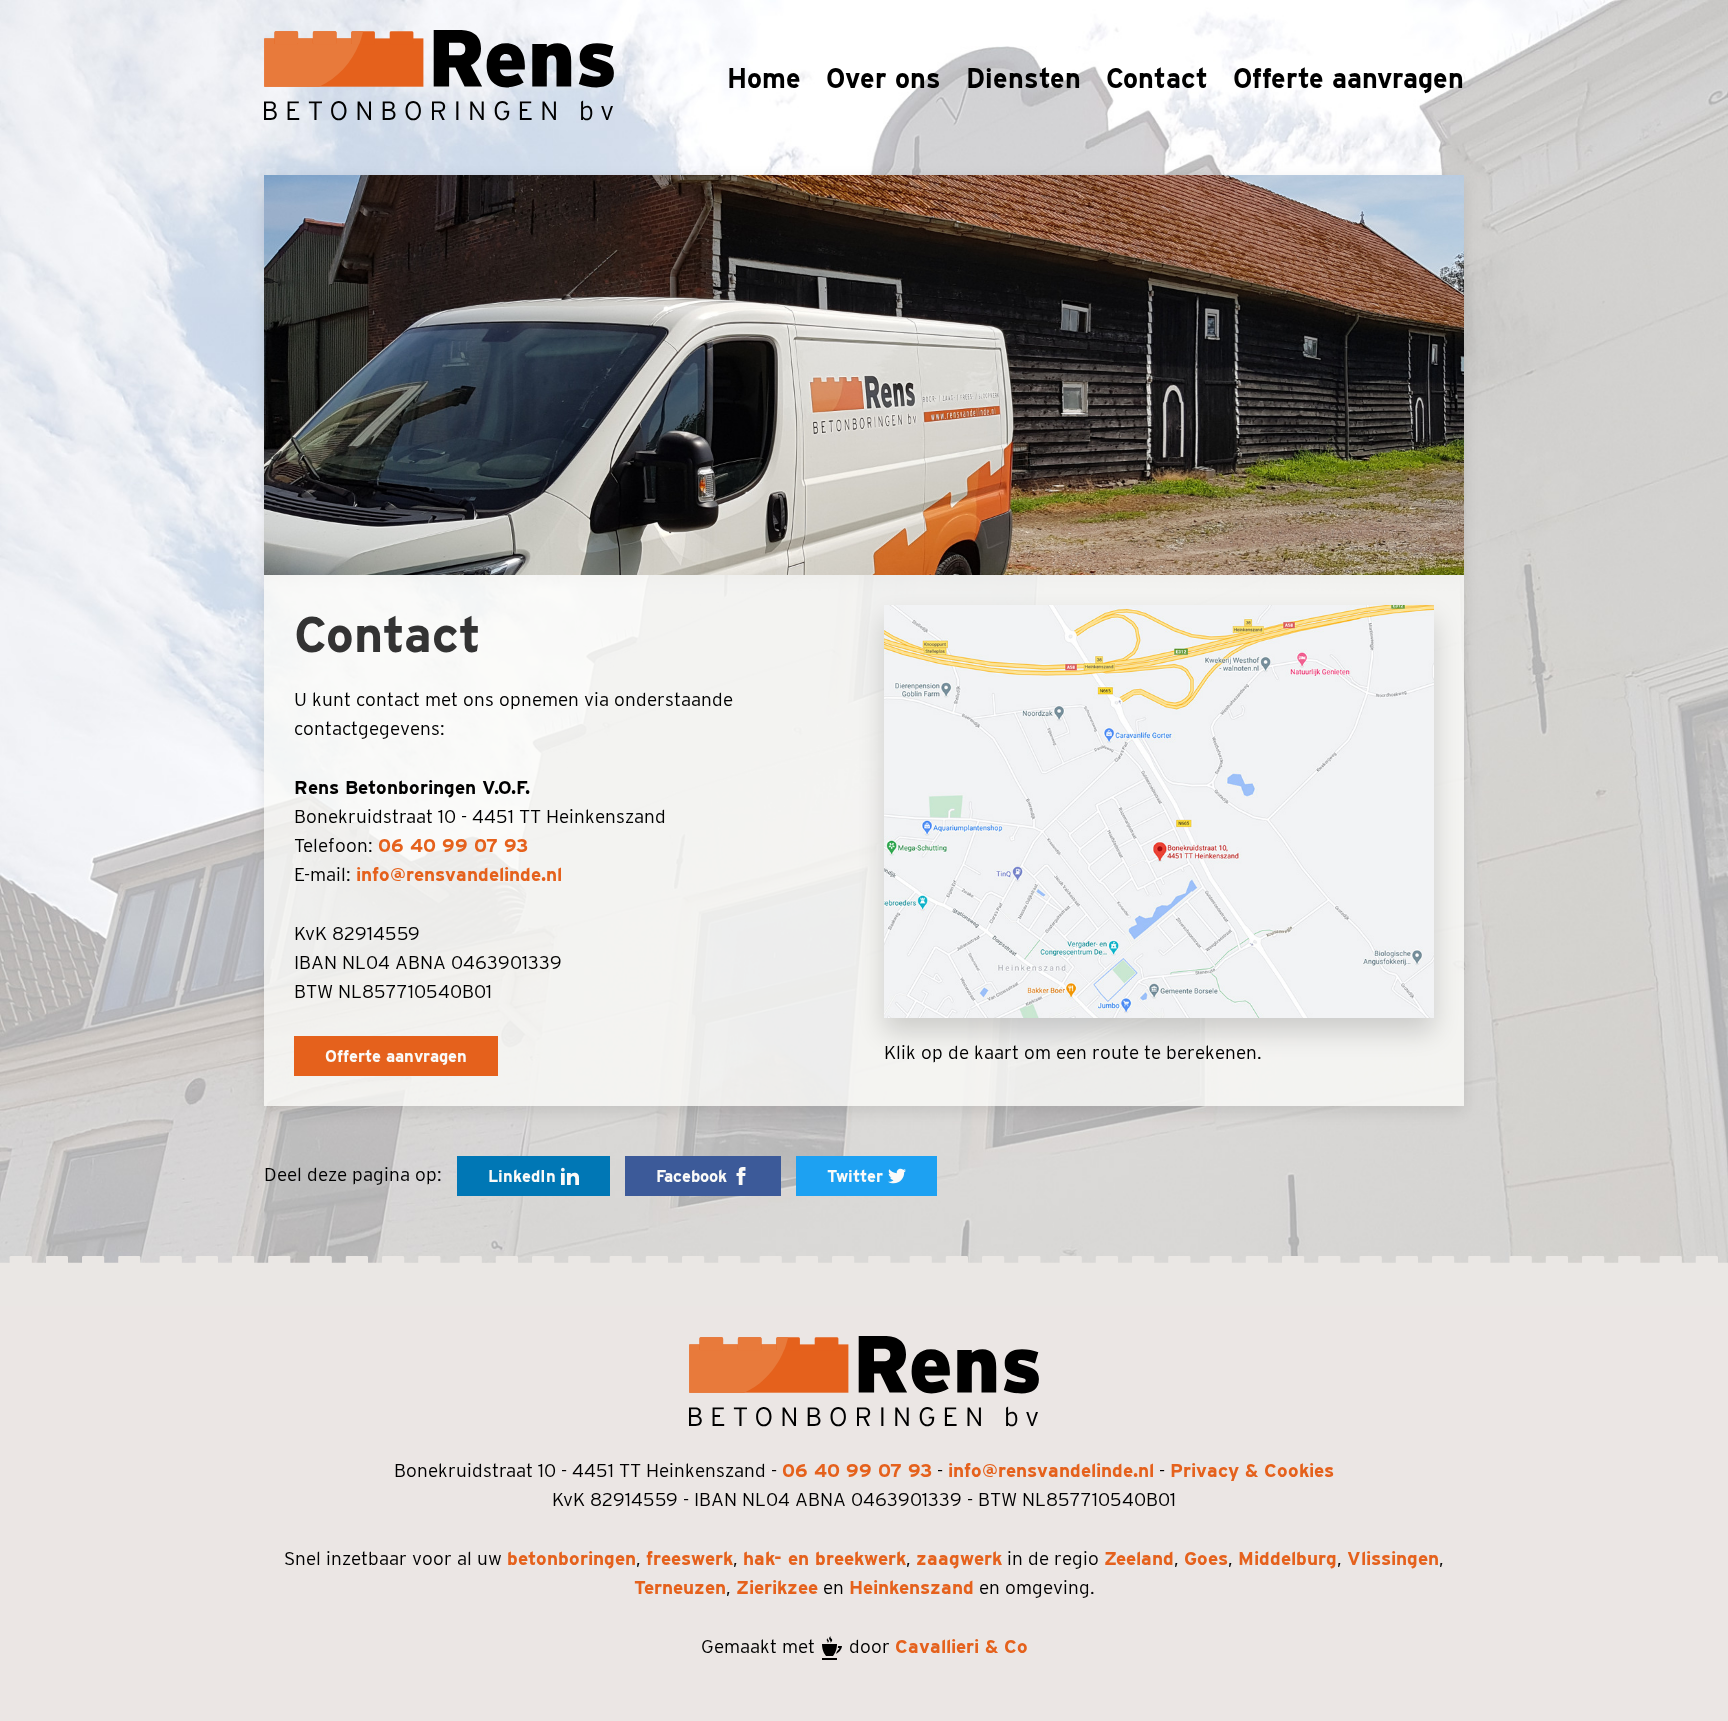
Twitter (857, 1176)
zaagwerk (959, 1558)
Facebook (694, 1176)
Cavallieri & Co (961, 1646)
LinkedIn (524, 1176)
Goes (1206, 1558)
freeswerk (689, 1558)
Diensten (1023, 78)
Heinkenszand (911, 1587)
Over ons (883, 78)
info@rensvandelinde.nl (459, 874)
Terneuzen (680, 1587)
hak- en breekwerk (824, 1558)
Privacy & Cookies (1252, 1470)
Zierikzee (777, 1587)
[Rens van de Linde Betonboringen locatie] (1159, 811)
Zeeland (1139, 1558)
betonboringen (571, 1558)
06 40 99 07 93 (453, 845)
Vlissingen (1393, 1558)
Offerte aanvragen (1348, 78)
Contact (1157, 78)
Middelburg (1287, 1558)
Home (764, 78)
